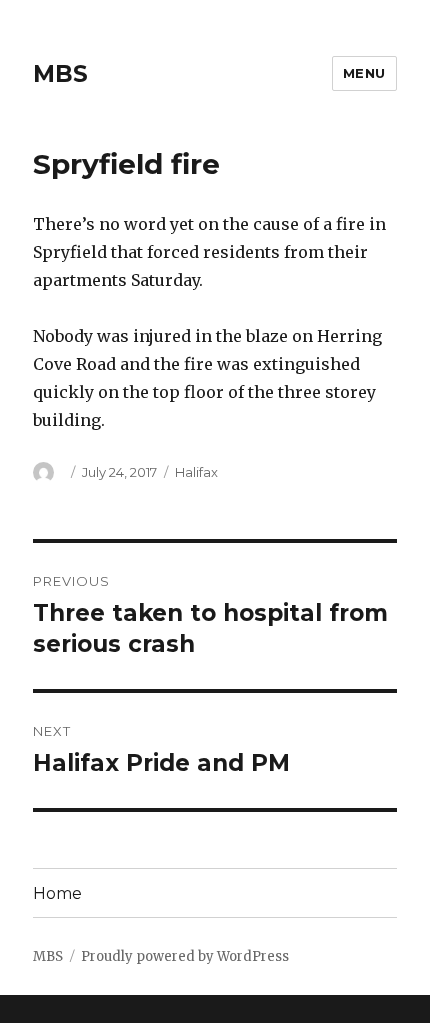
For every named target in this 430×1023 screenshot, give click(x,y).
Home (57, 893)
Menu (364, 73)
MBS (60, 74)
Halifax (196, 472)
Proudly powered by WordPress (185, 956)
